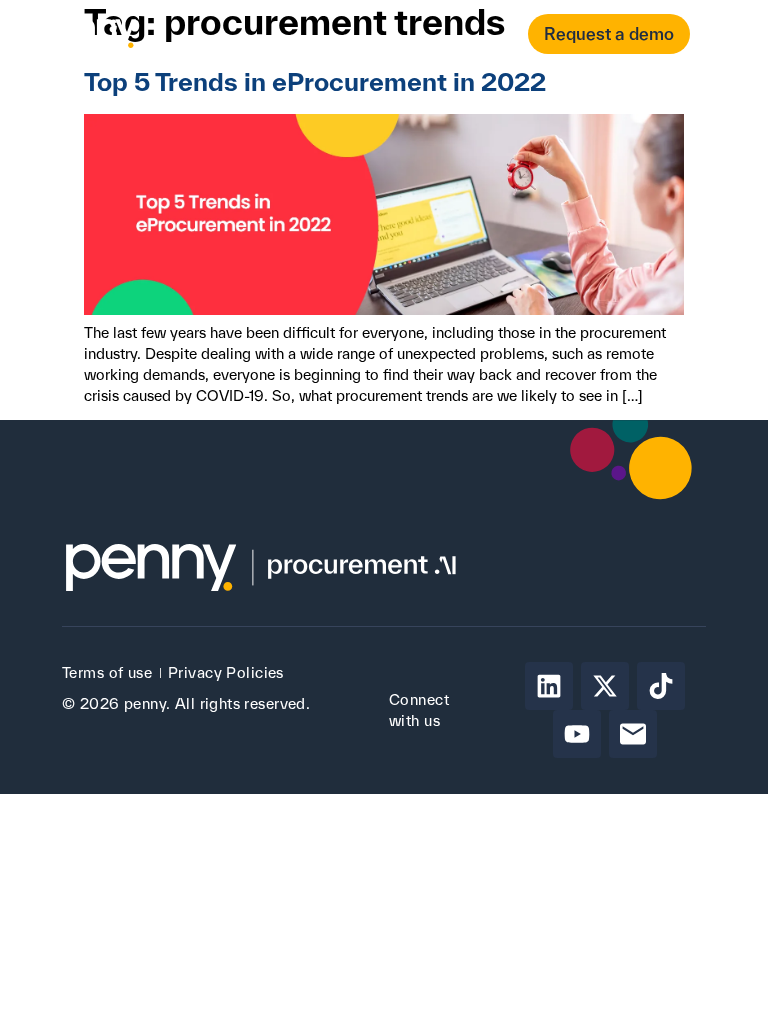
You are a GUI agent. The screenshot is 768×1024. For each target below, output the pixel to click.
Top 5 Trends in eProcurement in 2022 (315, 81)
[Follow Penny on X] (605, 686)
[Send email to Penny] (633, 734)
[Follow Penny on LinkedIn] (549, 686)
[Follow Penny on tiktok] (661, 686)
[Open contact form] (721, 35)
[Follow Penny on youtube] (577, 734)
